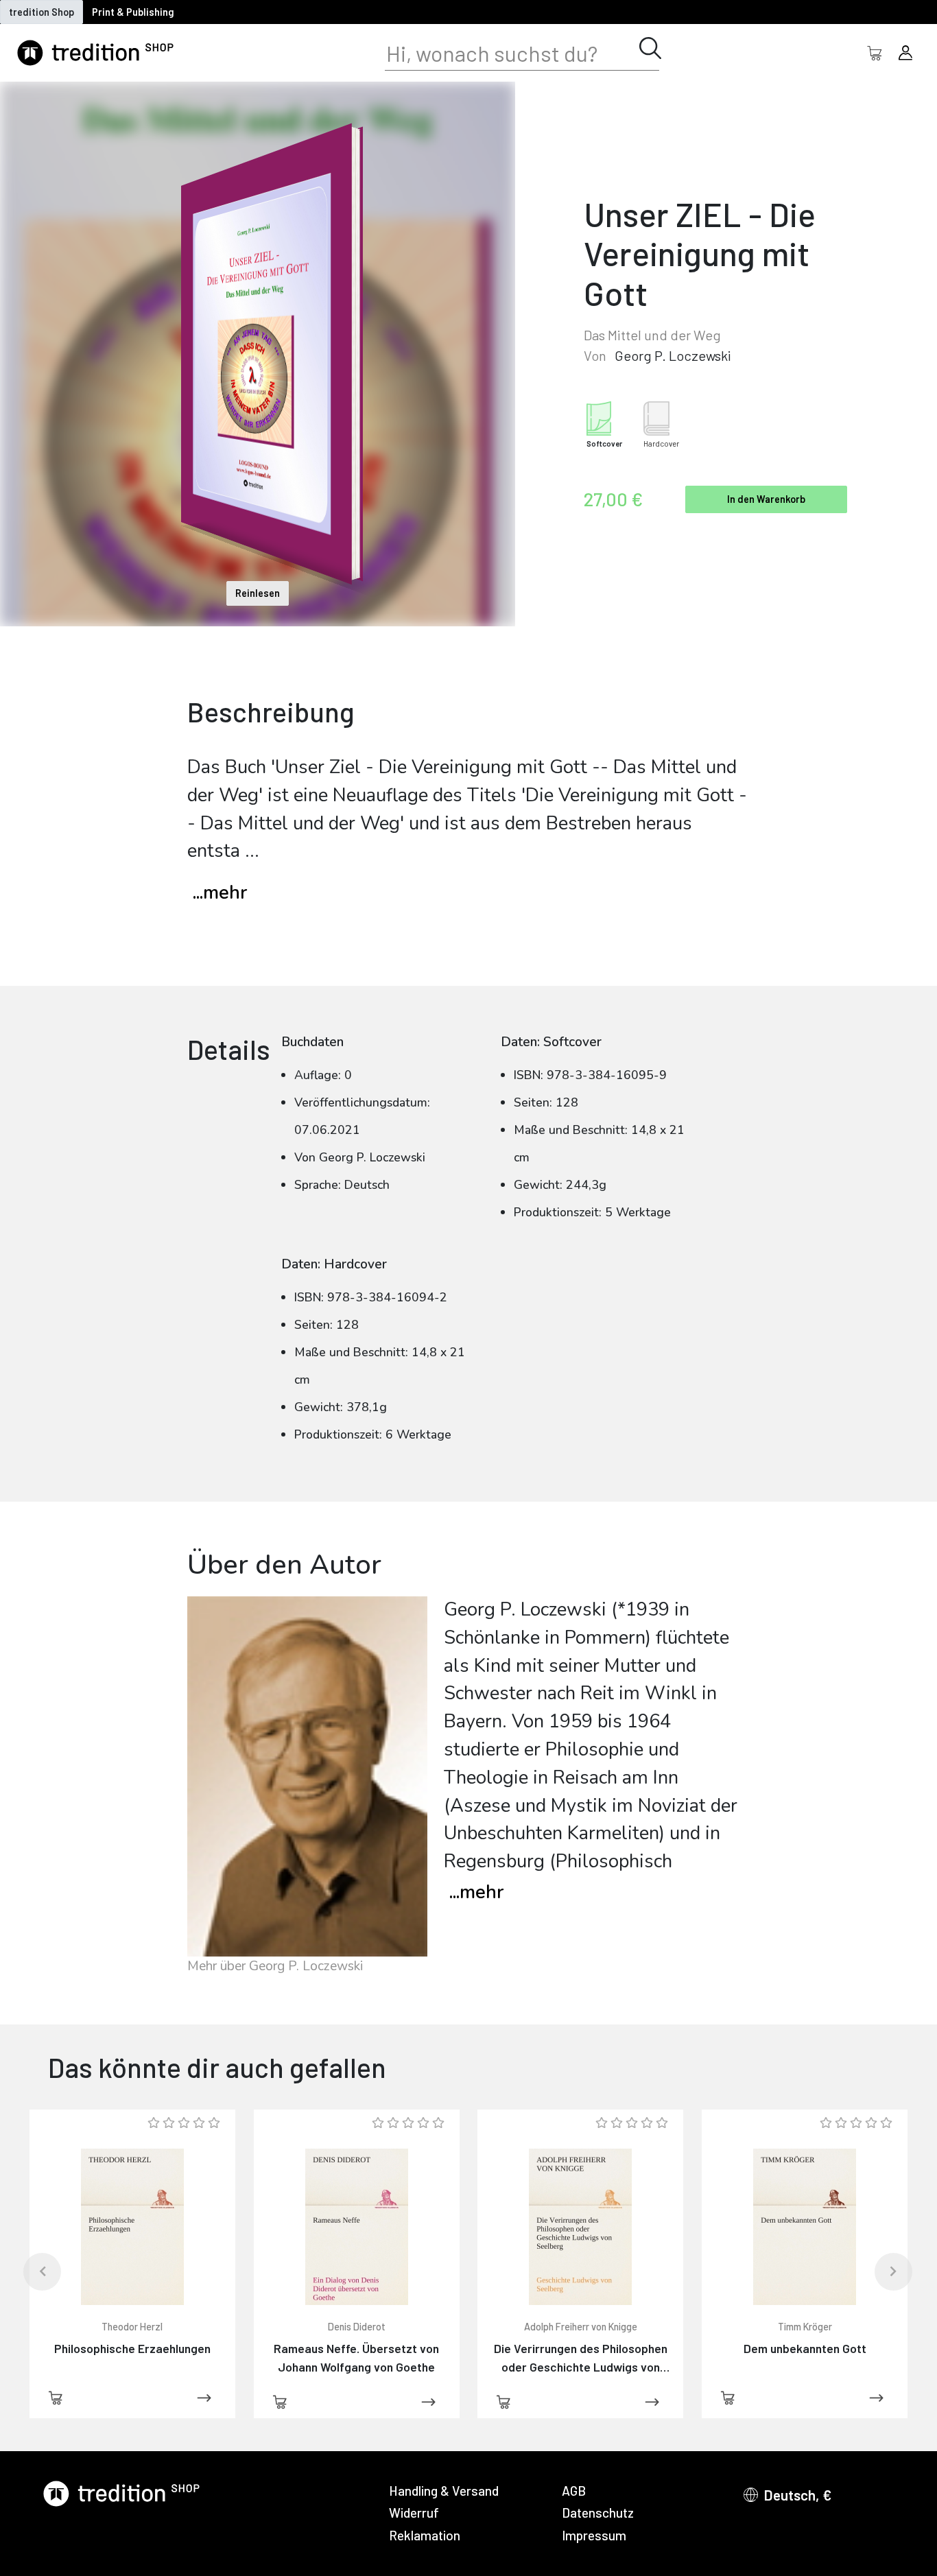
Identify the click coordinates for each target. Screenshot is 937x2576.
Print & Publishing (133, 12)
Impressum (594, 2535)
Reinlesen (258, 593)
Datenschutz (598, 2513)
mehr (476, 1892)
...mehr (220, 893)
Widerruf (414, 2513)
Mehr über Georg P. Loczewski (275, 1966)
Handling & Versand (444, 2491)
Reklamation (425, 2535)
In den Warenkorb (766, 499)
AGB (574, 2491)
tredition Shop (41, 12)
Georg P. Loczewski (673, 355)
